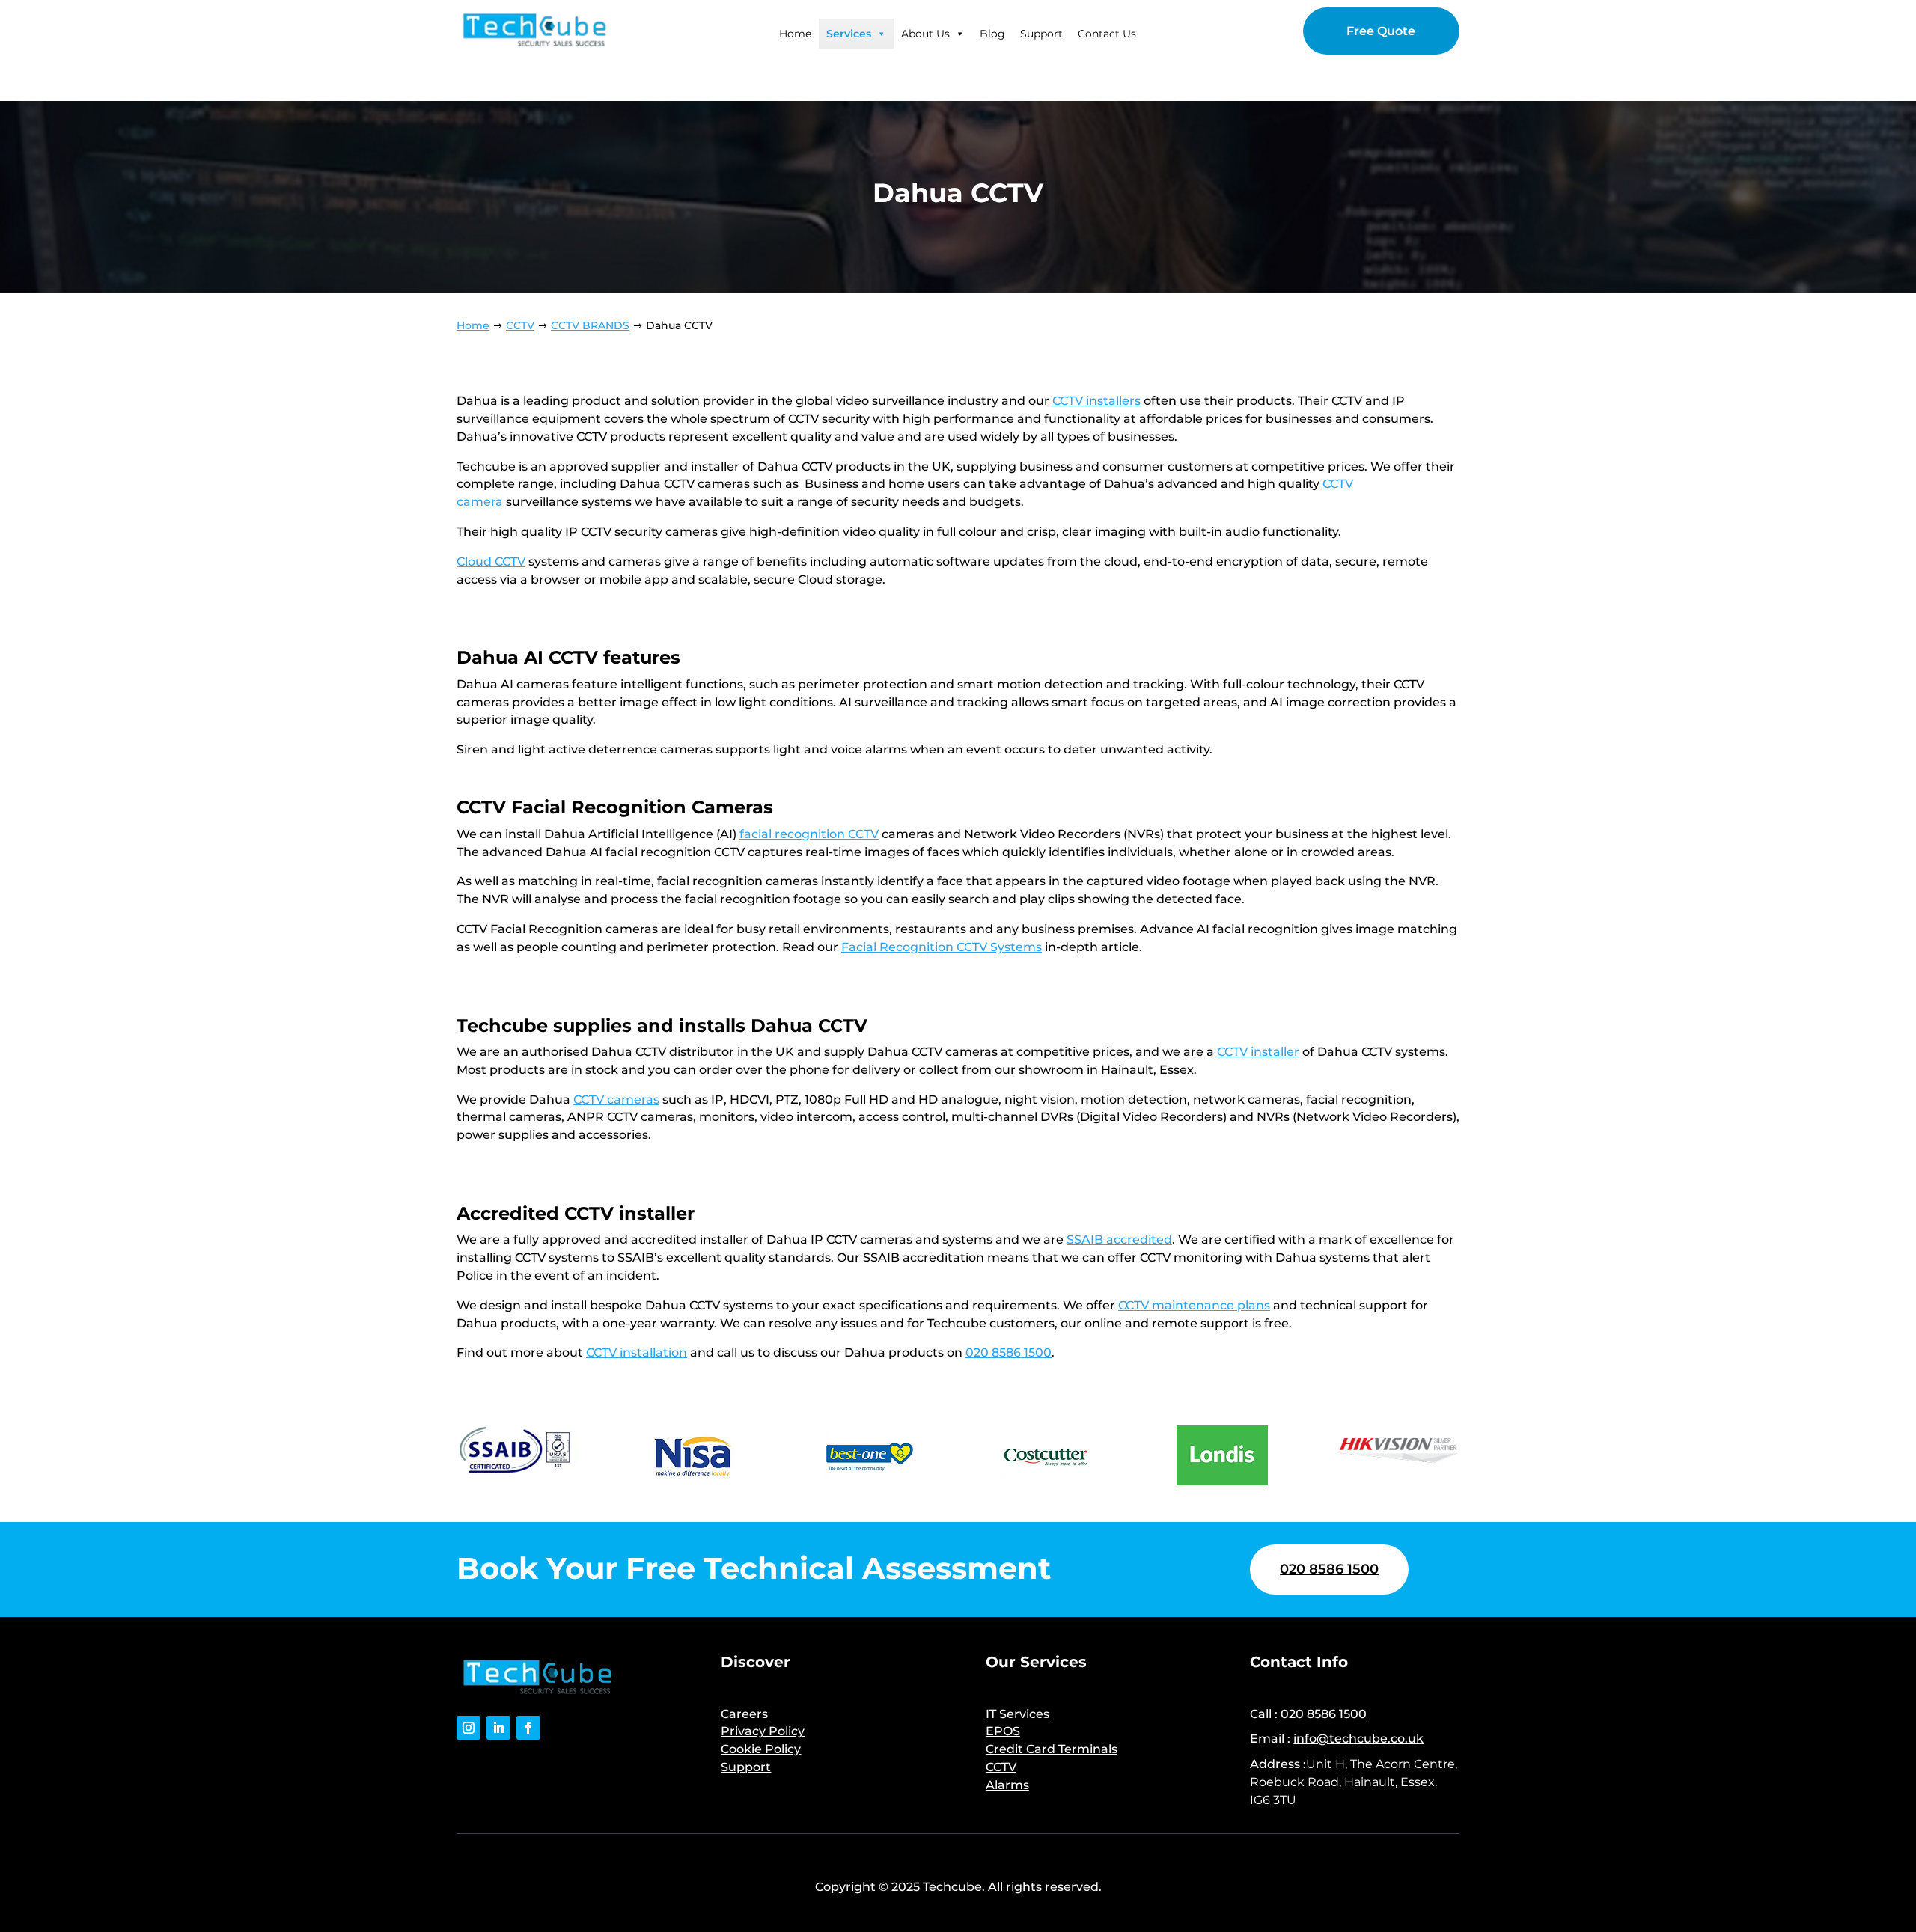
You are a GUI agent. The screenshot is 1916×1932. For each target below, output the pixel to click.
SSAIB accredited (1119, 1239)
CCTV (1001, 1767)
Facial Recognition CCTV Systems (942, 947)
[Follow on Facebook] (528, 1728)
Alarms (1007, 1785)
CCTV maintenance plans (1194, 1305)
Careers (744, 1714)
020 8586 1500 (1009, 1352)
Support (1041, 34)
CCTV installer (1258, 1052)
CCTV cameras (616, 1100)
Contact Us (1107, 34)
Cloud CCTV (491, 562)
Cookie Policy (761, 1749)
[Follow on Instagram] (469, 1728)
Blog (992, 34)
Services (849, 34)
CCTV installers (1096, 401)
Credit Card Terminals (1052, 1749)
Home (795, 34)
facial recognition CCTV (809, 834)
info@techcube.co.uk (1358, 1739)
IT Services (1018, 1714)
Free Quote (1381, 31)
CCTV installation (637, 1352)
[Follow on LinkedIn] (498, 1728)
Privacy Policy (763, 1731)
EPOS (1003, 1731)
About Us (925, 34)
